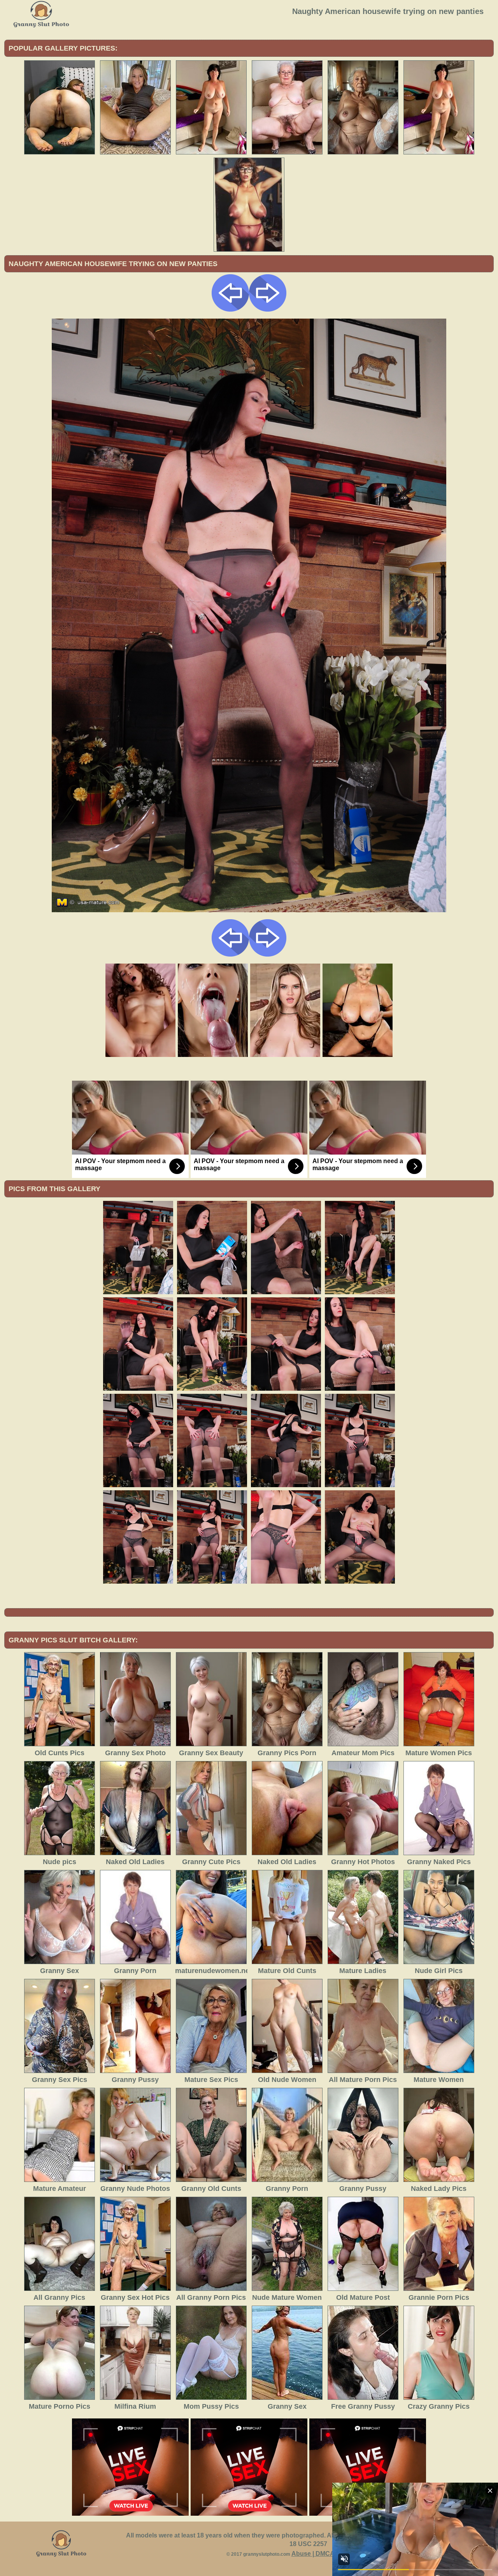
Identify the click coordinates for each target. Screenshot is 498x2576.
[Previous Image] (230, 309)
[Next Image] (268, 309)
